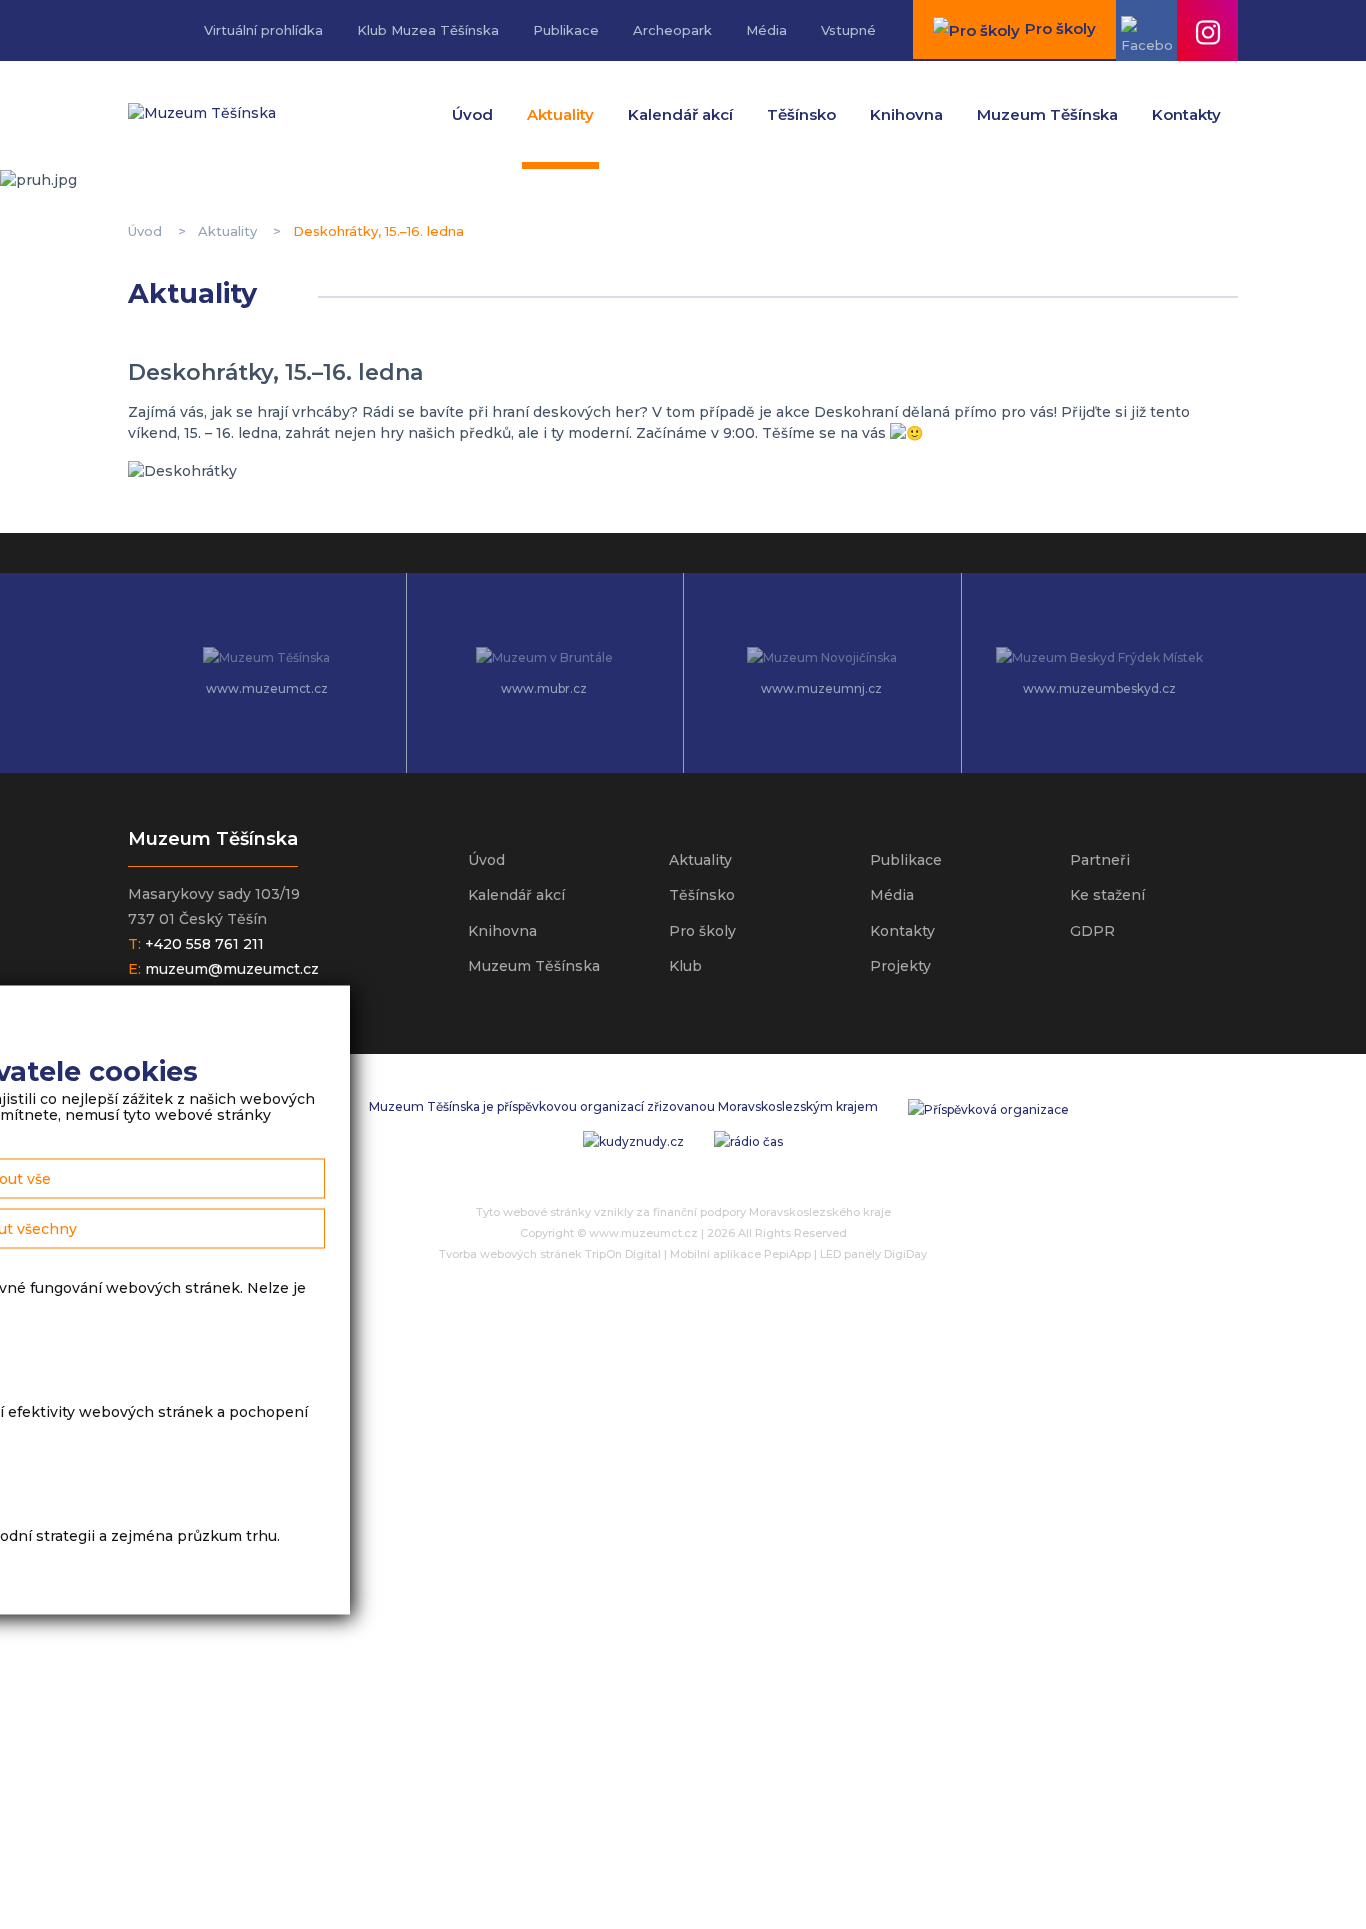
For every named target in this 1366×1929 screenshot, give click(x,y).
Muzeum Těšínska (1047, 114)
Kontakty (1186, 114)
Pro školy (702, 931)
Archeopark (672, 30)
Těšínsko (801, 114)
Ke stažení (1107, 895)
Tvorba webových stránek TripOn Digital (550, 1254)
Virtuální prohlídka (263, 30)
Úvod (472, 114)
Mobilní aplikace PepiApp (740, 1254)
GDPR (1092, 931)
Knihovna (906, 114)
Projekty (900, 966)
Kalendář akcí (680, 114)
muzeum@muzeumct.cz (232, 969)
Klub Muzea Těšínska (428, 30)
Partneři (1100, 860)
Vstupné (848, 30)
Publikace (566, 30)
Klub (685, 966)
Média (766, 30)
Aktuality (560, 114)
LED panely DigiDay (873, 1254)
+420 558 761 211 (204, 944)
